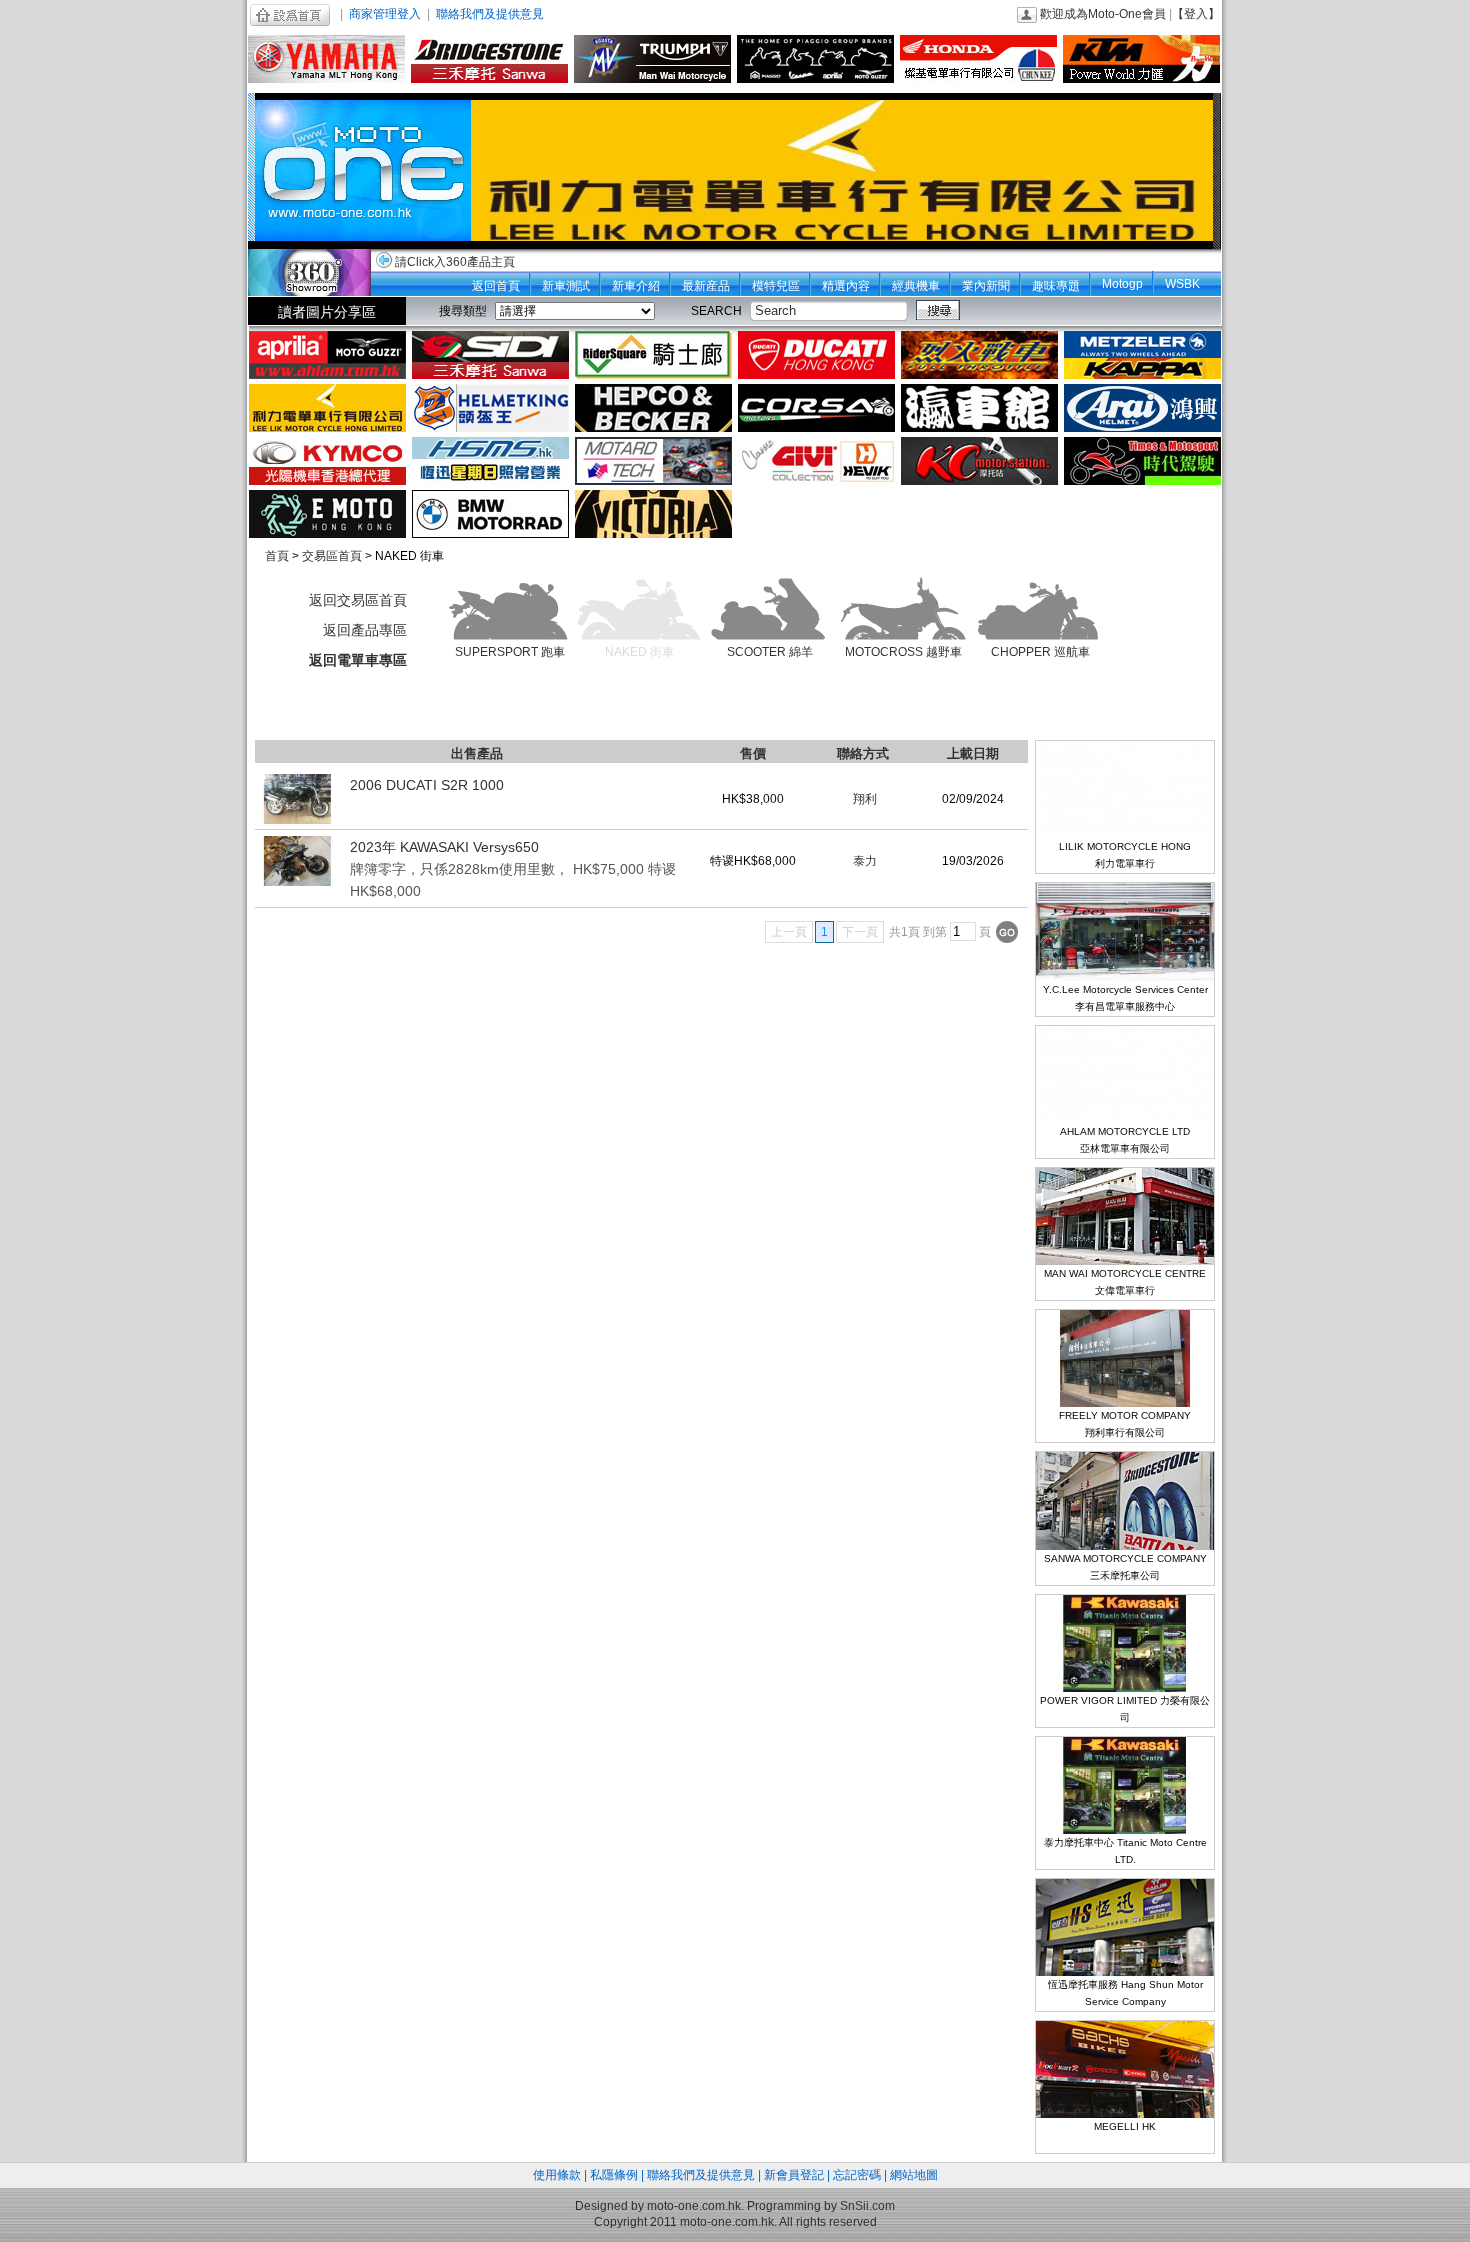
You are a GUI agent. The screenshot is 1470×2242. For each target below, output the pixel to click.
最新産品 (706, 286)
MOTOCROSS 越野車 (903, 652)
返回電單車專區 (358, 660)
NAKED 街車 (639, 652)
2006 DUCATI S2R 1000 (427, 785)
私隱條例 (614, 2175)
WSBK (1182, 284)
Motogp (1122, 284)
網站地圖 (914, 2175)
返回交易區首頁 (358, 600)
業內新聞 (986, 286)
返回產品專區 (365, 630)
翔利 (865, 799)
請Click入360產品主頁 (455, 262)
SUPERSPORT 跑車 (510, 652)
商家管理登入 (385, 14)
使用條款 (557, 2175)
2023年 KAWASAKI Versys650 (513, 869)
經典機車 (916, 286)
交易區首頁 (332, 556)
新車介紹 (636, 286)
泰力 (865, 861)
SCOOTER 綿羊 (770, 652)
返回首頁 (496, 286)
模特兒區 (776, 286)
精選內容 (846, 286)
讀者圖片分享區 (327, 312)
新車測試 (566, 286)
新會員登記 (794, 2175)
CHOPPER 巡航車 (1040, 652)
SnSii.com (867, 2206)
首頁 (277, 556)
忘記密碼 (857, 2175)
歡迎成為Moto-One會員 (1103, 14)
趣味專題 (1056, 286)
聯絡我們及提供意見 (490, 14)
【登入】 (1196, 14)
